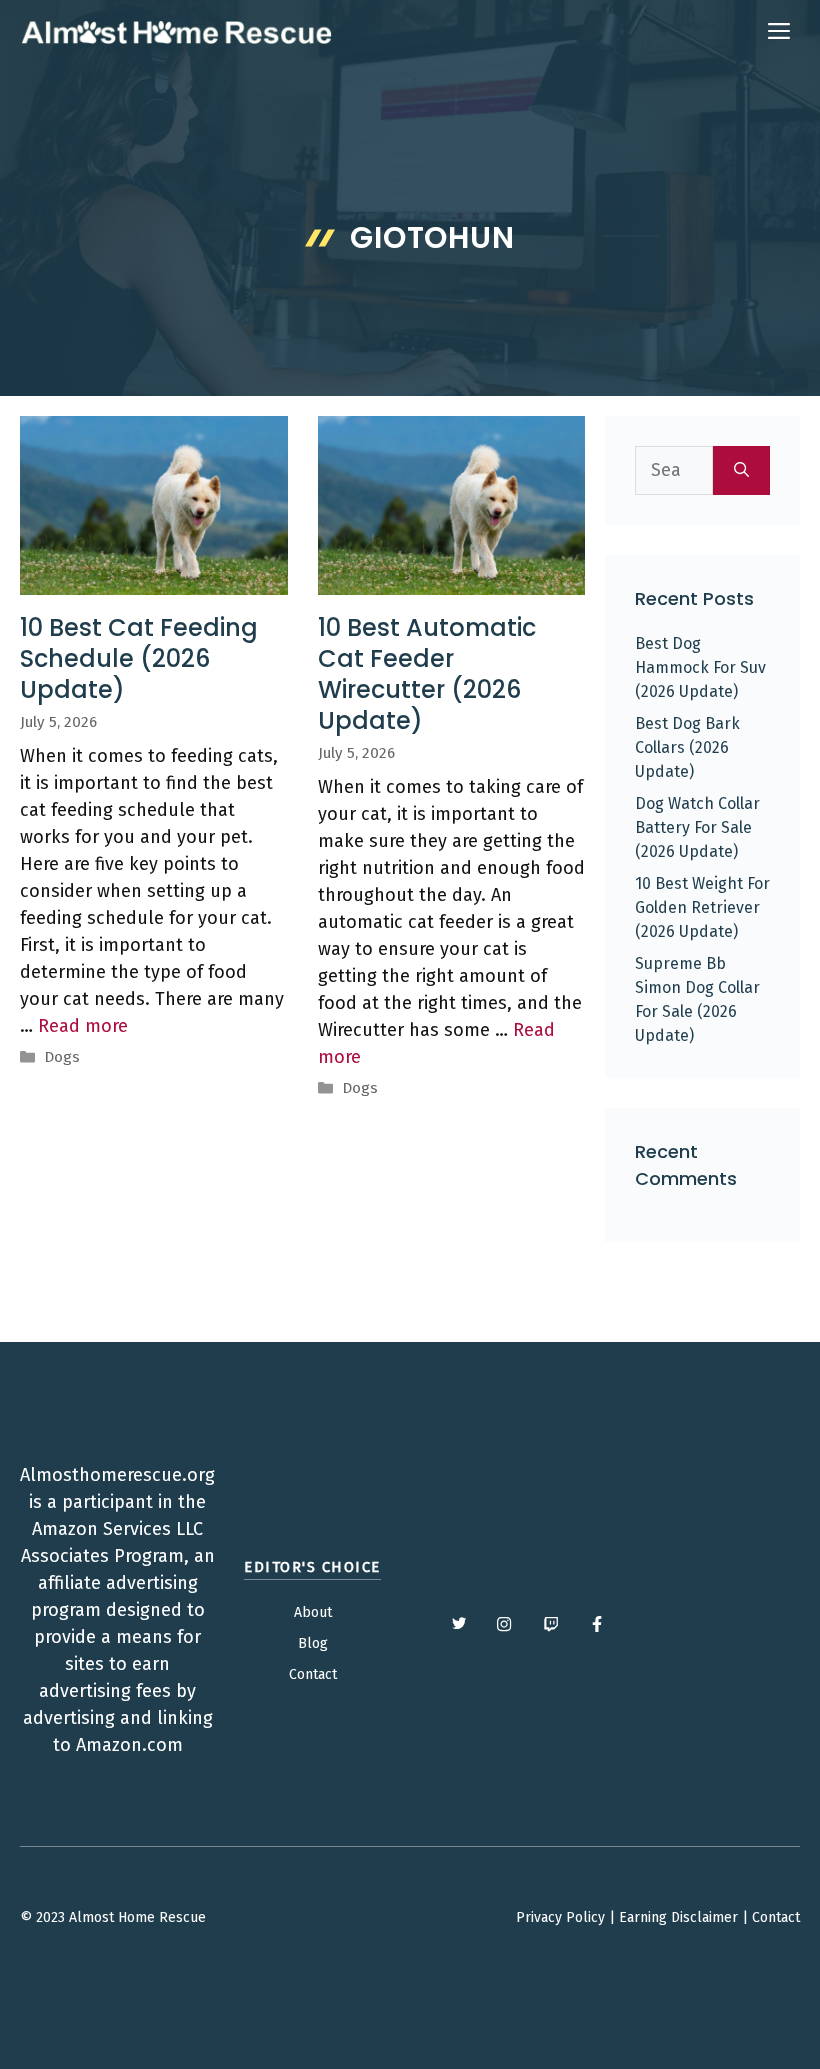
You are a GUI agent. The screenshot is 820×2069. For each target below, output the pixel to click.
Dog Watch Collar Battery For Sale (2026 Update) (697, 827)
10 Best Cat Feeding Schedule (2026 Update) (139, 658)
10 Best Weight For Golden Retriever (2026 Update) (702, 907)
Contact (313, 1674)
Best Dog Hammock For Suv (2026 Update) (700, 667)
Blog (313, 1643)
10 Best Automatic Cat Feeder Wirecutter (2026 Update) (427, 674)
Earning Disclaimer (678, 1917)
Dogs (62, 1057)
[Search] (741, 470)
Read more (83, 1026)
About (313, 1612)
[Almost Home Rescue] (176, 32)
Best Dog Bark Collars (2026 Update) (687, 747)
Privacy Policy (560, 1917)
